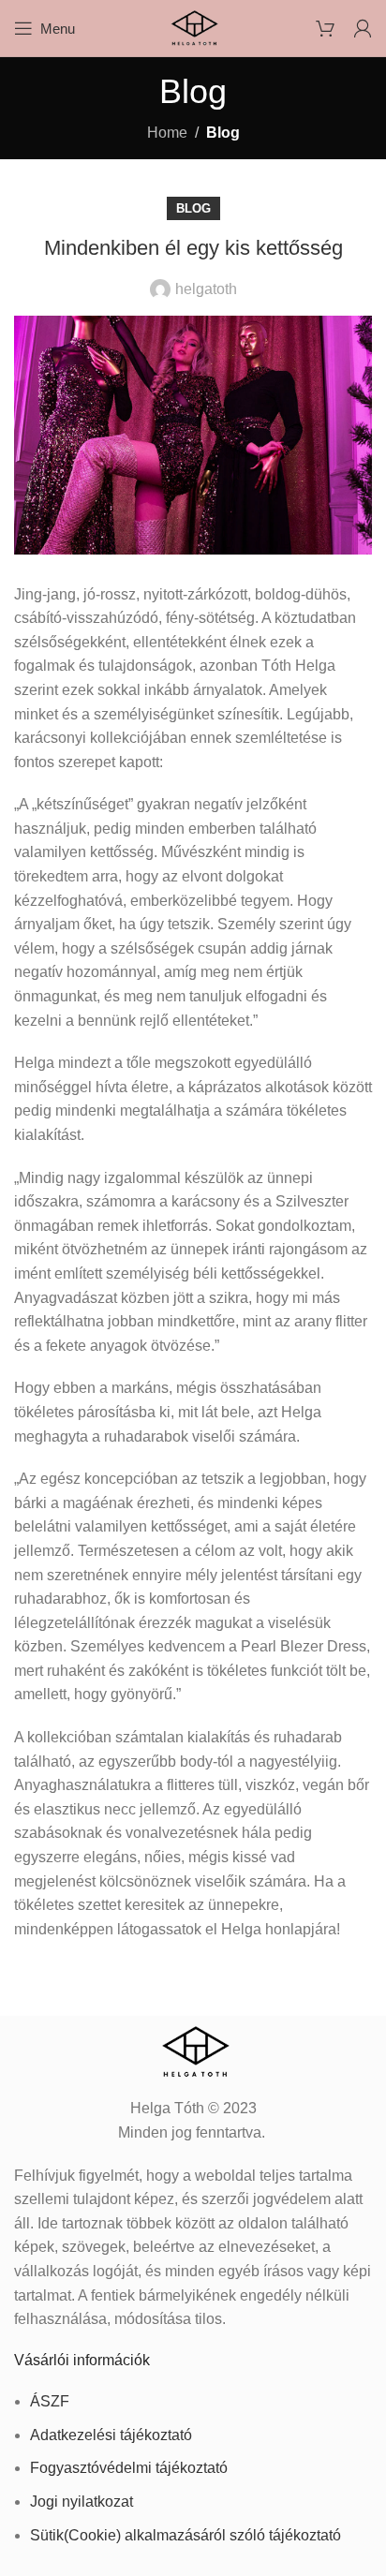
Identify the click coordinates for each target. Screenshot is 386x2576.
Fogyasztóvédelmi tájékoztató (129, 2468)
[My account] (363, 28)
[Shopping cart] (325, 28)
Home (167, 133)
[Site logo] (193, 27)
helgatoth (206, 289)
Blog (223, 133)
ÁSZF (50, 2401)
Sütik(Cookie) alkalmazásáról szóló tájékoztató (186, 2535)
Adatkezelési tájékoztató (111, 2435)
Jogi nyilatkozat (82, 2502)
